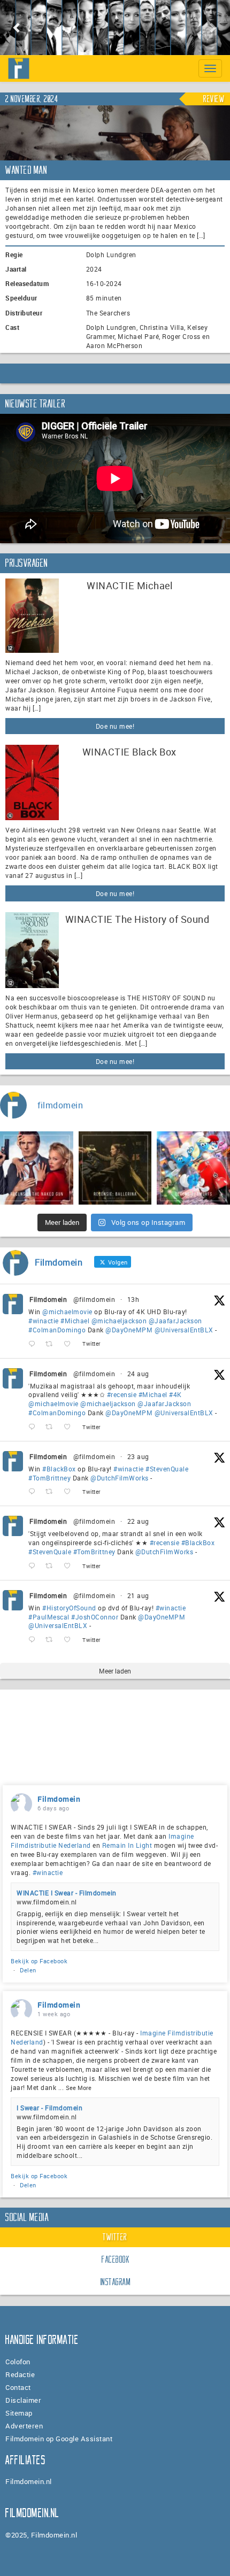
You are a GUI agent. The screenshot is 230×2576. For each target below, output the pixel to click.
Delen (28, 1970)
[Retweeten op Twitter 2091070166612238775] (52, 1566)
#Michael (75, 1321)
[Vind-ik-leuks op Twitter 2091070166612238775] (70, 1566)
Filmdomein (48, 1299)
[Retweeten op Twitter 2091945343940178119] (52, 1427)
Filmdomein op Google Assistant (59, 2439)
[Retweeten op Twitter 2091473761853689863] (52, 1492)
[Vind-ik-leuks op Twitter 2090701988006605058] (70, 1640)
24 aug (138, 1374)
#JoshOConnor (95, 1617)
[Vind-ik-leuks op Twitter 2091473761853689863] (70, 1492)
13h (133, 1299)
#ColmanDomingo (57, 1330)
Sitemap (19, 2413)
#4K (175, 1394)
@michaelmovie (67, 1312)
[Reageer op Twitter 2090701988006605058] (34, 1640)
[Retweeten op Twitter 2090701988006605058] (52, 1640)
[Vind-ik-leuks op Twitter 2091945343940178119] (70, 1427)
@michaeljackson (119, 1321)
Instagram (116, 2282)
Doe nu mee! (115, 726)
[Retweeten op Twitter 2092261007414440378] (52, 1344)
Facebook (116, 2259)
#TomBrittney (49, 1478)
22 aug (138, 1521)
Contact (18, 2387)
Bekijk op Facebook (39, 1961)
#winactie (44, 1321)
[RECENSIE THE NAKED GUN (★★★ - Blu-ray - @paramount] (37, 1168)
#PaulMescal (49, 1617)
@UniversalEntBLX (184, 1330)
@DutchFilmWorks (120, 1478)
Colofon (18, 2362)
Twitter (115, 2237)
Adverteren (24, 2426)
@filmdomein (94, 1299)
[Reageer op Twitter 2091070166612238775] (34, 1566)
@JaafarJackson (175, 1321)
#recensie (122, 1394)
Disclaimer (23, 2400)
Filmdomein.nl (29, 2481)
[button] (17, 28)
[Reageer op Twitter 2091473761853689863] (34, 1492)
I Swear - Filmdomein (49, 2108)
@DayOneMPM (129, 1330)
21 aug (138, 1595)
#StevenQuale (167, 1469)
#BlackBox (59, 1469)
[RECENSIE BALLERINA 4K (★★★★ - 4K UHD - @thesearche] (115, 1168)
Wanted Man (26, 170)
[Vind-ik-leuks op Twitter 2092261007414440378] (70, 1344)
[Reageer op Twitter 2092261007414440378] (34, 1344)
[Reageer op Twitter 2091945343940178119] (34, 1427)
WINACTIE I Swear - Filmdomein (67, 1893)
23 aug (138, 1456)
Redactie (20, 2374)
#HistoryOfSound (69, 1608)
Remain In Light (127, 1845)
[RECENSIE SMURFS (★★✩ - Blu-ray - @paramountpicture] (193, 1168)
